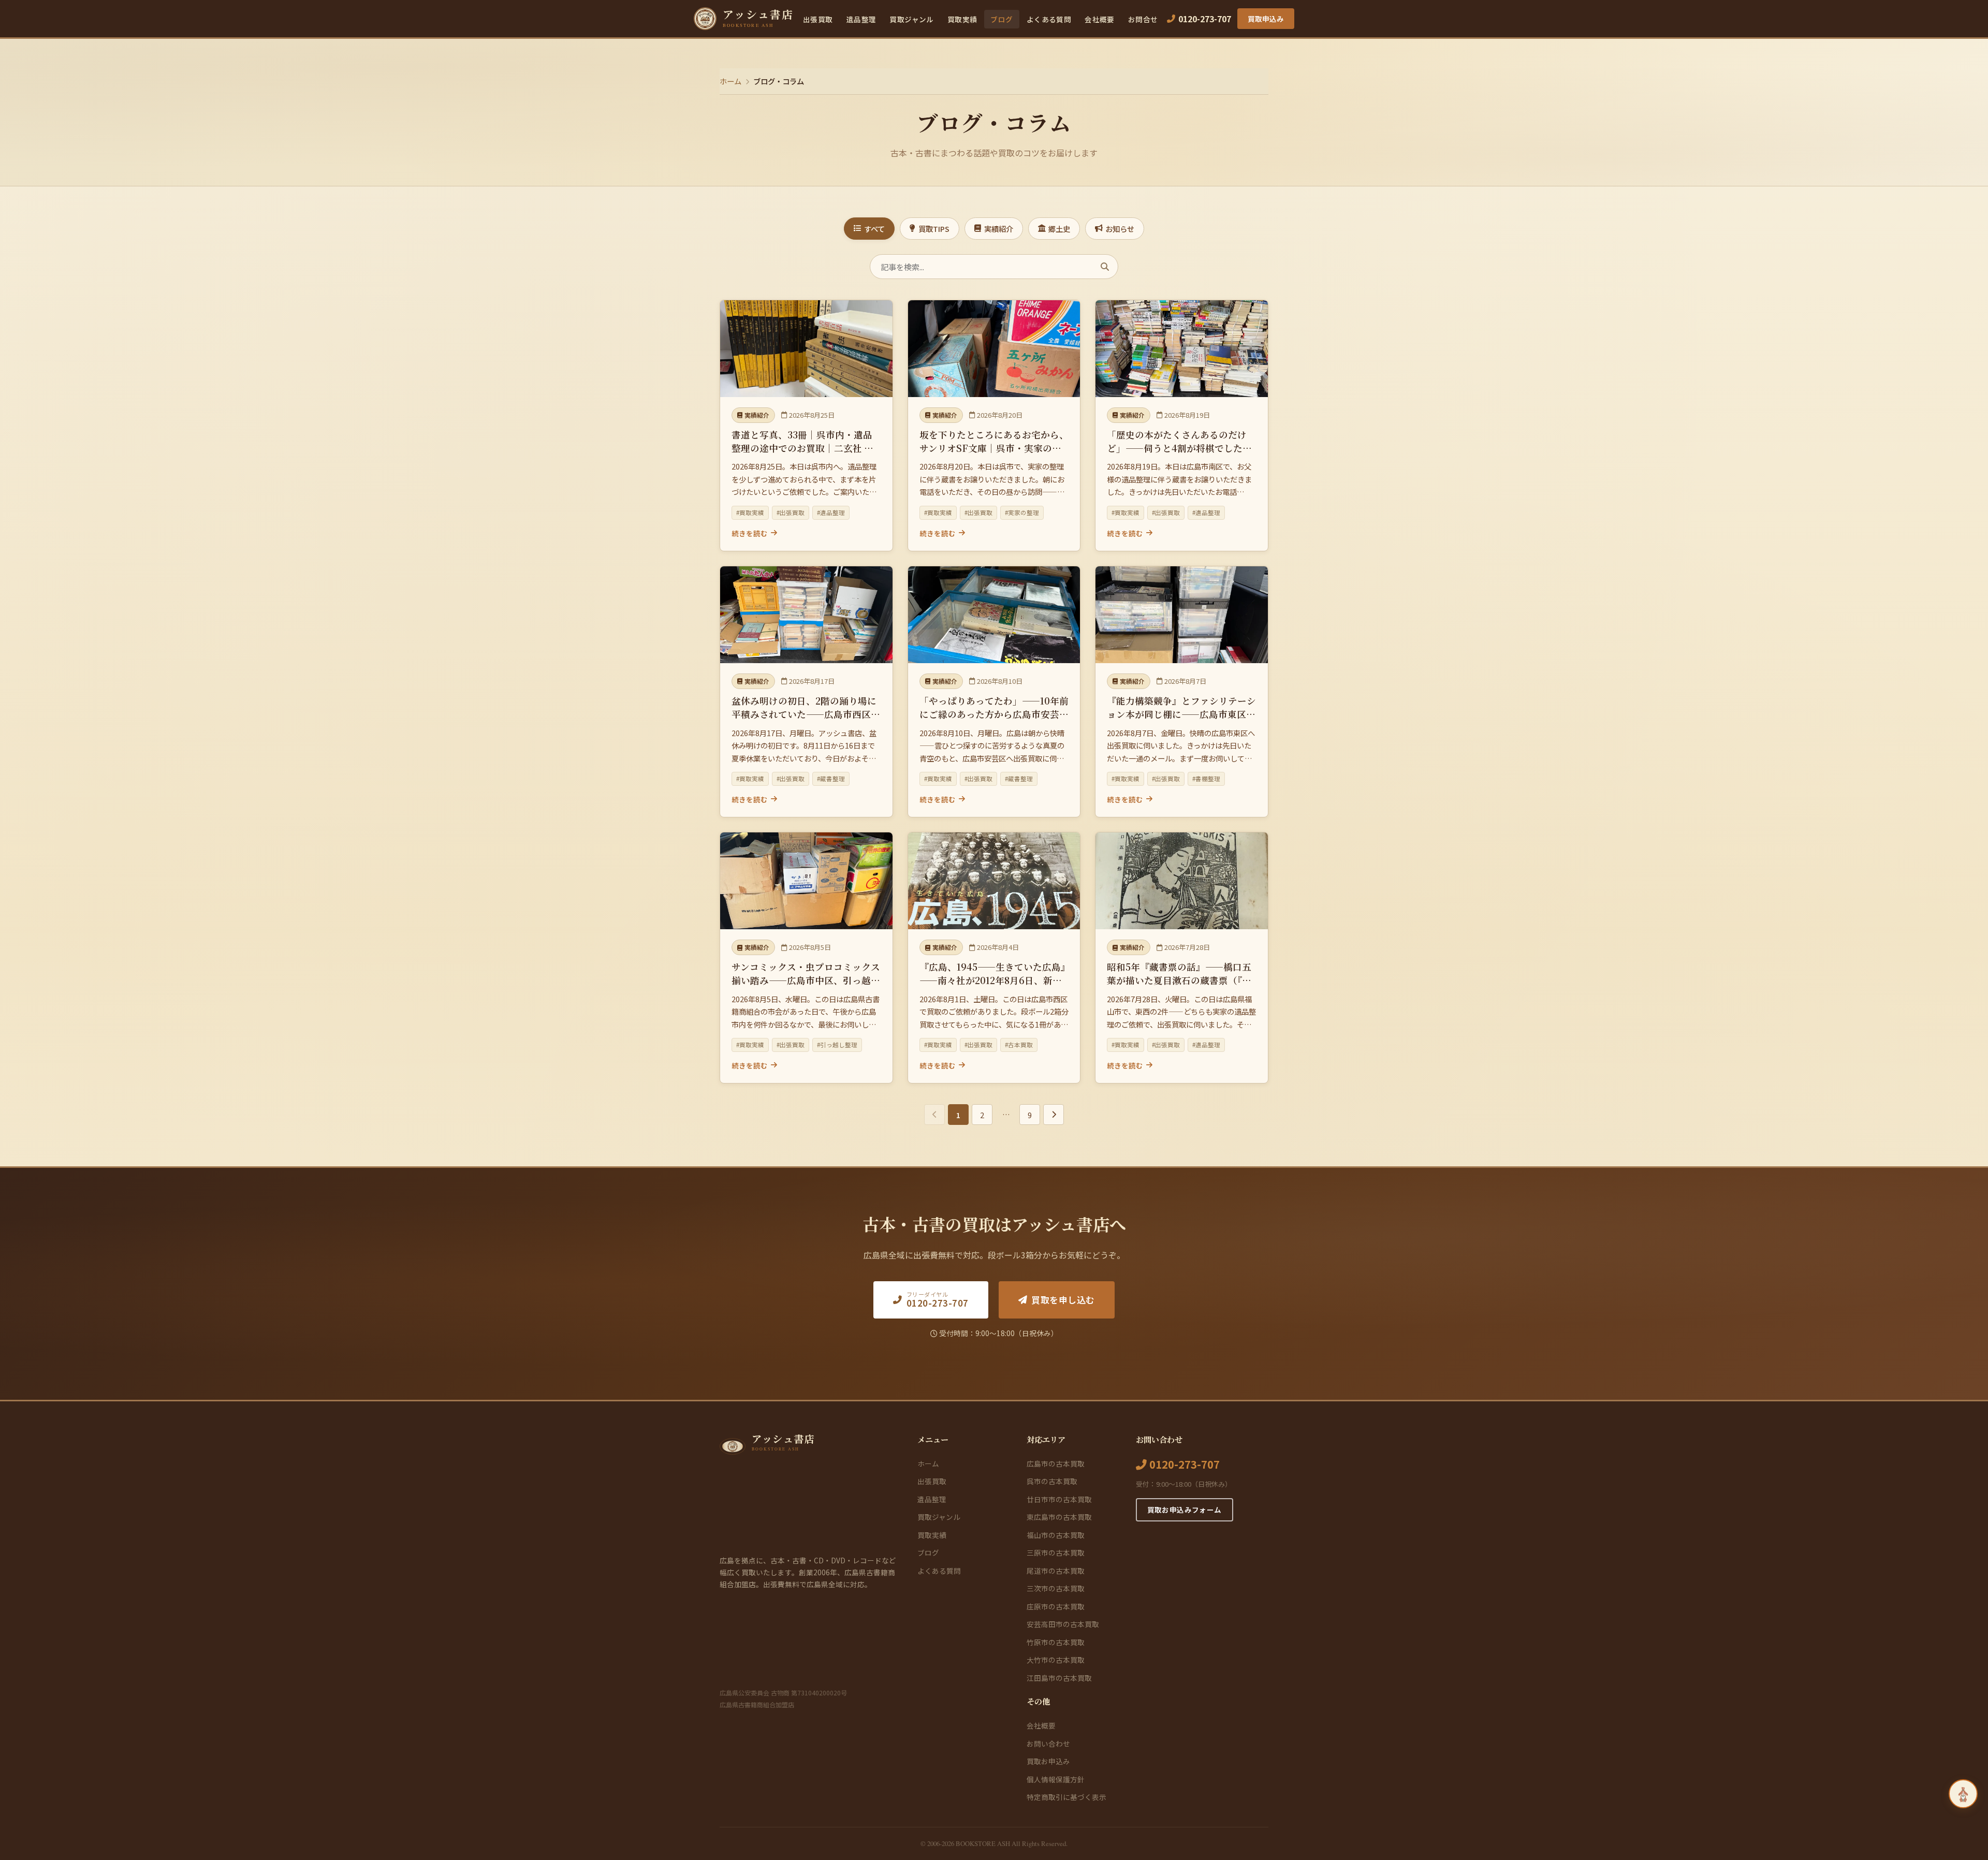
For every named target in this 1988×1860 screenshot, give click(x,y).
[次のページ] (1054, 1115)
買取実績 (962, 19)
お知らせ (1120, 229)
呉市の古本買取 (1052, 1481)
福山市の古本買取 (1056, 1535)
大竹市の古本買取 (1056, 1660)
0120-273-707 (1183, 1464)
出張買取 (818, 19)
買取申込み (1266, 19)
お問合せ (1143, 19)
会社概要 (1100, 19)
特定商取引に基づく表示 (1066, 1797)
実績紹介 (999, 229)
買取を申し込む (1063, 1300)
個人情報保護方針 (1056, 1779)
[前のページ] (934, 1115)
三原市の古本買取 (1056, 1553)
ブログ (1002, 19)
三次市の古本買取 (1056, 1588)
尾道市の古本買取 (1056, 1571)
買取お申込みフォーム (1185, 1510)
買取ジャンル (911, 19)
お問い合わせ (1048, 1744)
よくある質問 (1049, 19)
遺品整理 (861, 19)
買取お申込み (1048, 1761)
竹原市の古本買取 (1056, 1642)
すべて (874, 229)
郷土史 (1059, 229)
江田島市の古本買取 (1059, 1678)
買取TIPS (934, 229)
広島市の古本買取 (1056, 1463)
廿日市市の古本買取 (1059, 1499)
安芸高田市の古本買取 (1063, 1624)
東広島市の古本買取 (1059, 1517)
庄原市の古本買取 (1056, 1606)
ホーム (730, 81)
